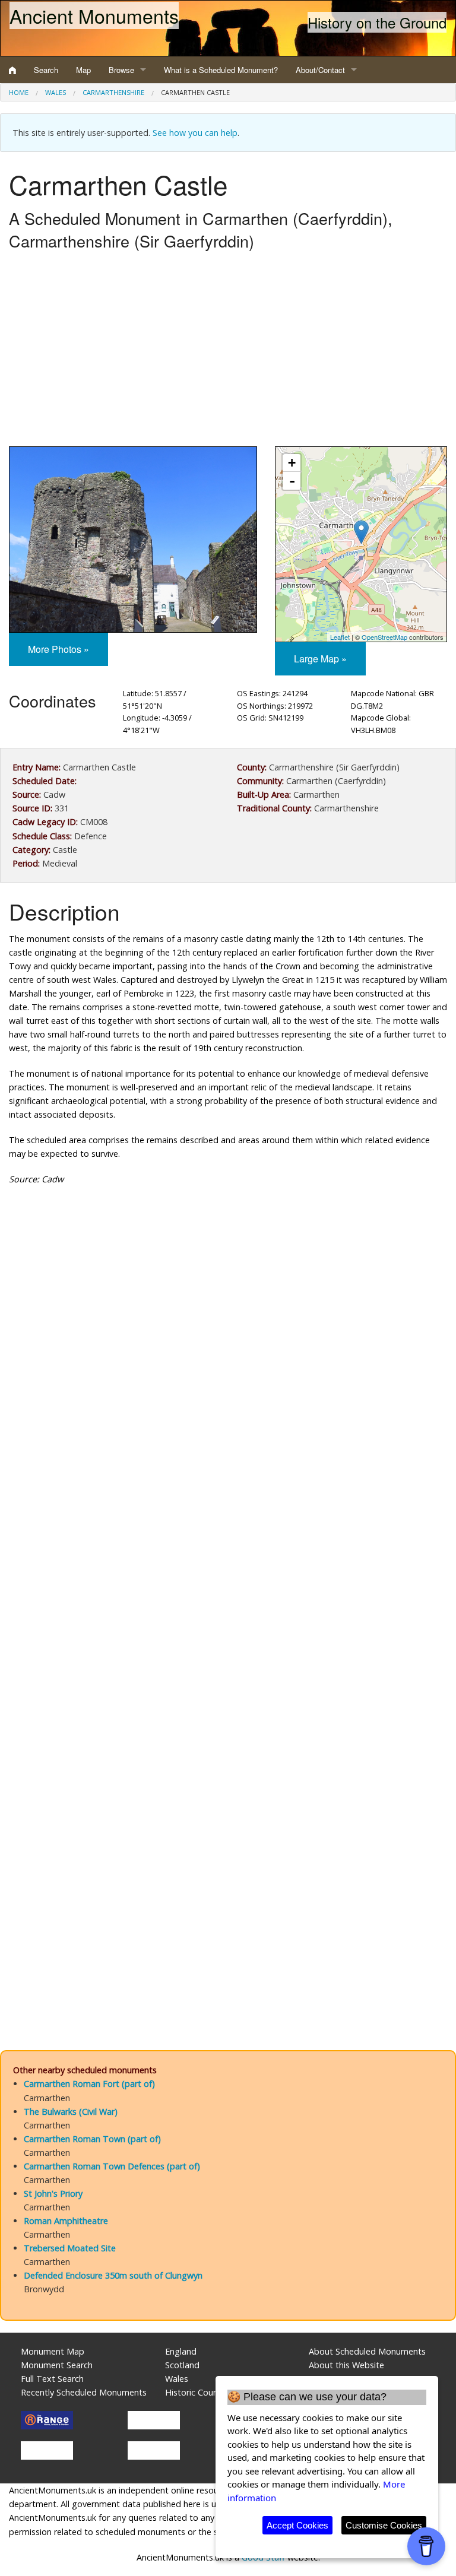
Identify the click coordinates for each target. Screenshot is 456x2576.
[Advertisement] (228, 351)
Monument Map (53, 2351)
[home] (12, 70)
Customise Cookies (384, 2525)
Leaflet (340, 637)
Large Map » (320, 659)
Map (83, 70)
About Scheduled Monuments (367, 2351)
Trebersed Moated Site (70, 2248)
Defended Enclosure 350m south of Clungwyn (113, 2275)
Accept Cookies (297, 2525)
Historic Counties (199, 2392)
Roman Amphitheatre (66, 2221)
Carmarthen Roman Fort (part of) (89, 2084)
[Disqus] (228, 1550)
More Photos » (58, 649)
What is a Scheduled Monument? (221, 70)
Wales (56, 92)
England (181, 2351)
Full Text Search (52, 2379)
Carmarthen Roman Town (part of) (92, 2139)
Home (19, 92)
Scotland (182, 2365)
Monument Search (57, 2365)
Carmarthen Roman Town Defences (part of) (112, 2166)
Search (46, 70)
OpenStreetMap (384, 637)
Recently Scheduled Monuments (84, 2392)
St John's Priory (53, 2193)
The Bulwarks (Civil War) (71, 2112)
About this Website (346, 2365)
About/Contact (320, 70)
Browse (121, 70)
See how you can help (195, 133)
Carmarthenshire (113, 92)
